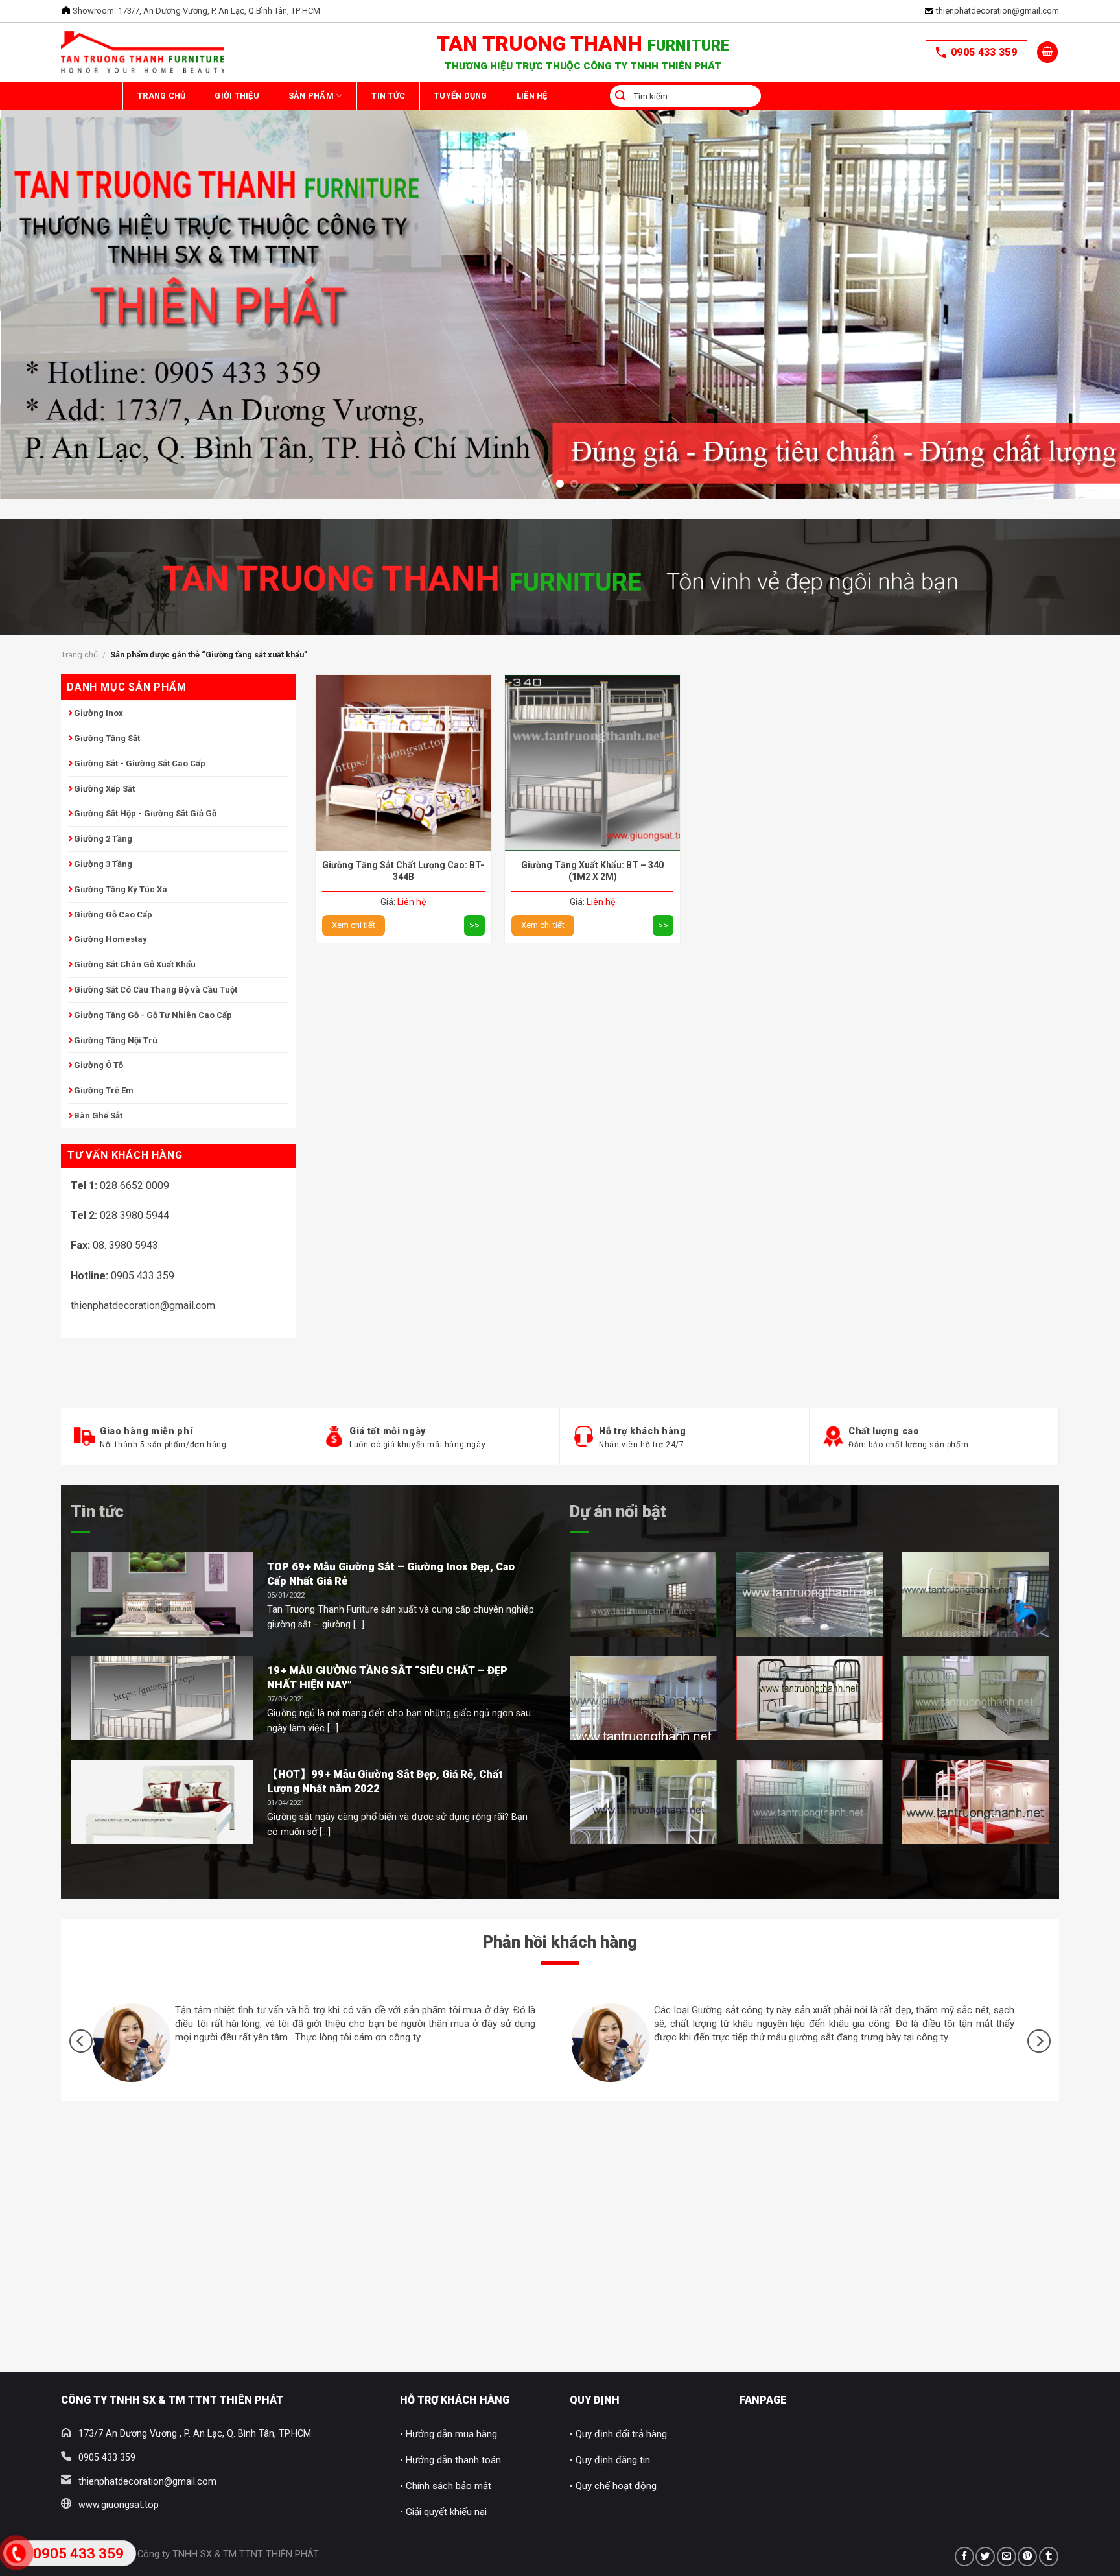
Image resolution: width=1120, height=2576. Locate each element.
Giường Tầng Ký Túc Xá (121, 889)
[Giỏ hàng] (1047, 52)
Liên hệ (653, 96)
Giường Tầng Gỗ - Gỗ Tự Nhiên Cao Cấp (153, 1015)
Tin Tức (465, 96)
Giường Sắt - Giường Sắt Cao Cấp (140, 763)
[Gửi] (738, 96)
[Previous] (39, 237)
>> (474, 925)
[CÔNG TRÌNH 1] (643, 1594)
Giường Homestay (111, 939)
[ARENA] (976, 1698)
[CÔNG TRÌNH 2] (810, 1594)
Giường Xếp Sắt (104, 789)
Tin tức (97, 1511)
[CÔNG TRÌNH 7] (810, 1802)
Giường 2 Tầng (103, 839)
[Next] (1081, 237)
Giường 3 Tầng (103, 864)
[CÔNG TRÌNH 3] (976, 1594)
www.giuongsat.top (119, 2505)
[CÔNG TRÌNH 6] (643, 1802)
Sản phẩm (366, 96)
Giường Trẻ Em (104, 1090)
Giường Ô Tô (99, 1065)
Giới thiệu (270, 96)
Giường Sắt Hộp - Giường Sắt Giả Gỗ (145, 813)
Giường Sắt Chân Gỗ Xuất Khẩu (135, 964)
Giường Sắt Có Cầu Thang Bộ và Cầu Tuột (156, 990)
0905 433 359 (984, 52)
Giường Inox (99, 713)
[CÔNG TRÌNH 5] (810, 1698)
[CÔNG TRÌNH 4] (643, 1698)
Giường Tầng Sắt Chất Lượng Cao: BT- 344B (403, 871)
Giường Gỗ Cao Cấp (113, 915)
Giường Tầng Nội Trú (116, 1040)
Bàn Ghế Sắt (98, 1116)
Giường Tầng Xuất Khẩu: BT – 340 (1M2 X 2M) (592, 871)
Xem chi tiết (354, 925)
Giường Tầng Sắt (107, 738)
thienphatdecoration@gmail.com (997, 11)
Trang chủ (172, 96)
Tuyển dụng (560, 96)
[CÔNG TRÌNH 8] (976, 1802)
